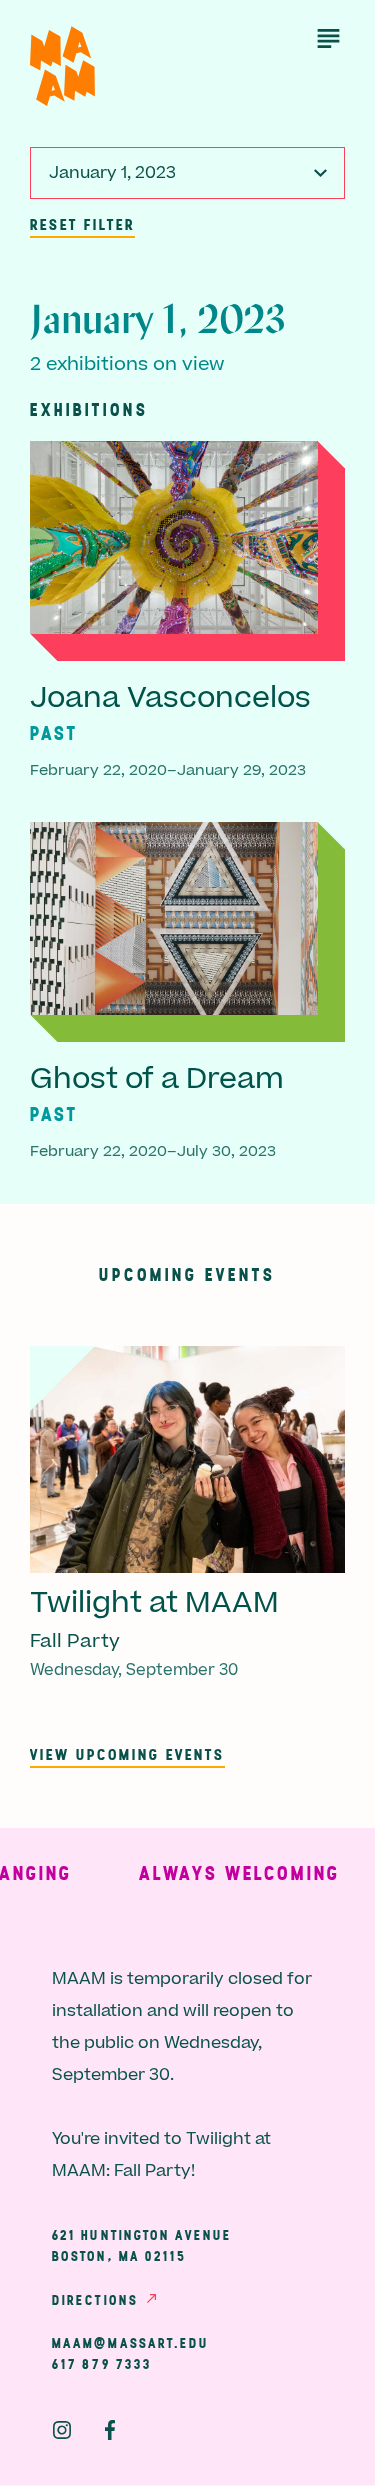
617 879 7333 (102, 2364)
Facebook (110, 2430)
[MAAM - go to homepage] (62, 66)
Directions (95, 2300)
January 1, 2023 (112, 173)
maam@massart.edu (131, 2343)
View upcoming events (127, 1754)
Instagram (62, 2430)
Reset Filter (82, 224)
